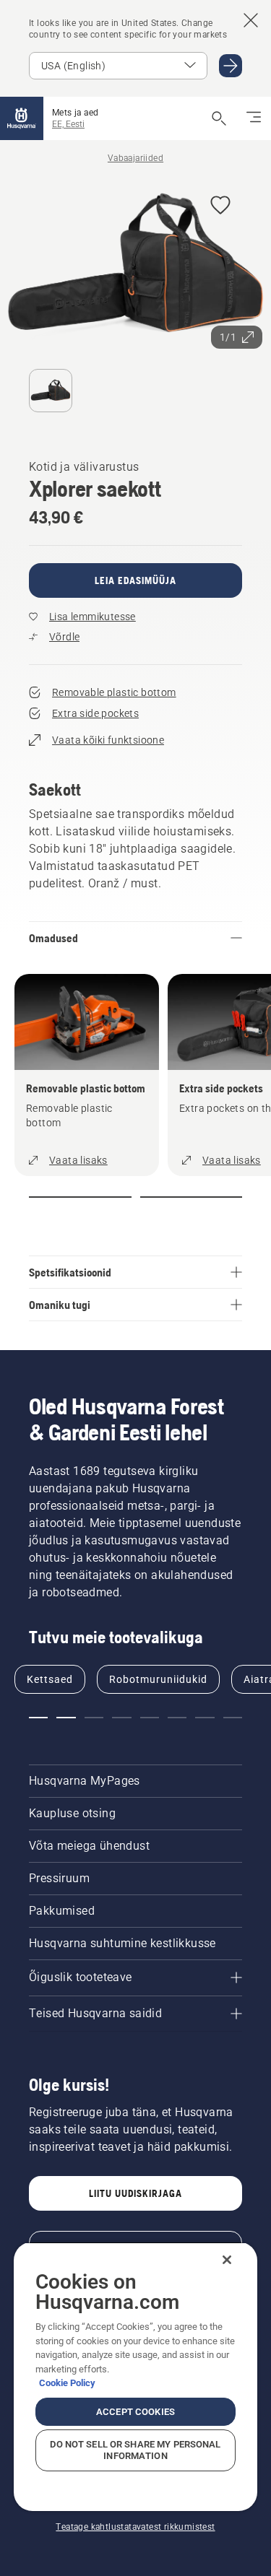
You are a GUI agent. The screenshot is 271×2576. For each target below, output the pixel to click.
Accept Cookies (135, 2412)
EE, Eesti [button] (68, 124)
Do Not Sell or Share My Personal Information (135, 2450)
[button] (220, 206)
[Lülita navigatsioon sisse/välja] (254, 118)
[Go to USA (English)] (231, 66)
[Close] (227, 2260)
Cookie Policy (67, 2383)
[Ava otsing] (219, 118)
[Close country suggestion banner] (251, 20)
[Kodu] (22, 118)
